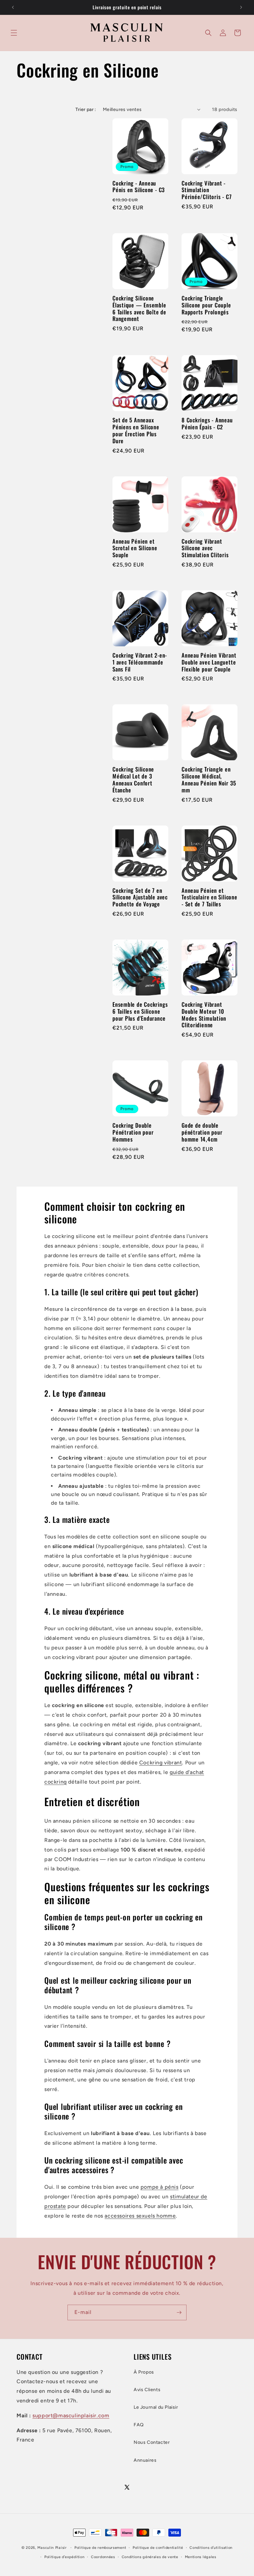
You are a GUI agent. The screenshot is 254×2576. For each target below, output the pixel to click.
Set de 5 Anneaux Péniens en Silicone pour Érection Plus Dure (136, 430)
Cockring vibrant (161, 1763)
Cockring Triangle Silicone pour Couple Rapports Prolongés (206, 305)
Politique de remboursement (100, 2548)
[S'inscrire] (179, 2312)
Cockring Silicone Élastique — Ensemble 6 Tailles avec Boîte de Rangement (139, 309)
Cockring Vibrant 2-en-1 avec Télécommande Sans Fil (140, 662)
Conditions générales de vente (150, 2557)
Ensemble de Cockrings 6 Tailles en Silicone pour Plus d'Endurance (140, 1011)
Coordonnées (103, 2557)
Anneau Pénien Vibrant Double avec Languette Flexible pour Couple (209, 662)
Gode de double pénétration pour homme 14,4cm (202, 1132)
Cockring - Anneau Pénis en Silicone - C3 (139, 187)
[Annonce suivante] (241, 7)
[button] (14, 33)
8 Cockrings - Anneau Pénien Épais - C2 (207, 424)
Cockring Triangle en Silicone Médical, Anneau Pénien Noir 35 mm (209, 780)
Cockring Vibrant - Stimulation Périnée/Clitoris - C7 (207, 190)
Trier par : (86, 109)
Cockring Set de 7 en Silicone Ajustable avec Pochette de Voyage (140, 897)
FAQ (139, 2425)
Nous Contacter (152, 2442)
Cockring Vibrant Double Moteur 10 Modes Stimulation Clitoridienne (204, 1015)
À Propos (144, 2372)
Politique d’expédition (64, 2557)
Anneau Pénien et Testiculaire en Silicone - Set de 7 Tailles (210, 897)
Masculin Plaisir (52, 2548)
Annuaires (145, 2460)
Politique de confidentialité (158, 2548)
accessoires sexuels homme (140, 2216)
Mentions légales (201, 2557)
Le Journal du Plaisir (156, 2407)
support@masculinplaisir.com (71, 2415)
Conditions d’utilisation (211, 2548)
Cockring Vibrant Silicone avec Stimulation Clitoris (205, 548)
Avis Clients (147, 2390)
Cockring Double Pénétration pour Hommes (133, 1132)
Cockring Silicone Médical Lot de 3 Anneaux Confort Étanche (133, 780)
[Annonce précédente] (13, 7)
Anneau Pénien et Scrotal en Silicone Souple (135, 548)
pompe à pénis (160, 2187)
